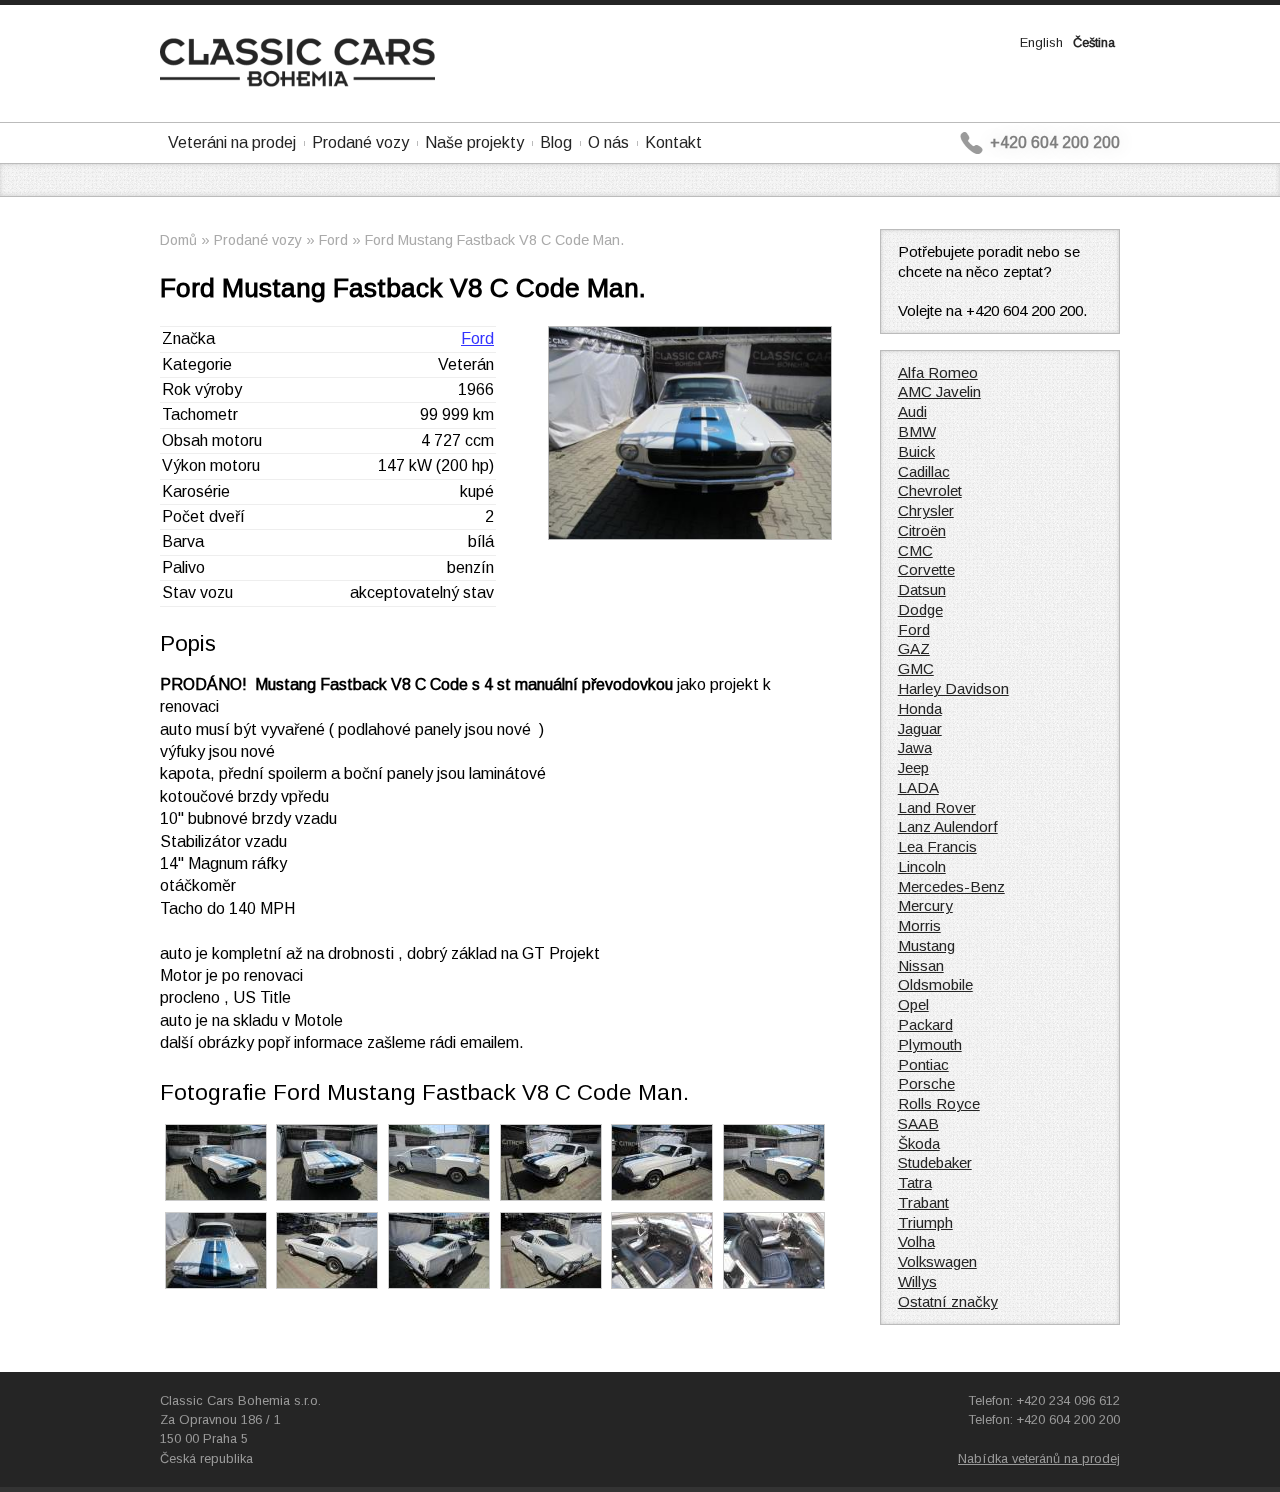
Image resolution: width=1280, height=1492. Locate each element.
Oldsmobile (935, 984)
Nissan (921, 965)
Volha (916, 1241)
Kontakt (673, 142)
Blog (556, 142)
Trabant (923, 1202)
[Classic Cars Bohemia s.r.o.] (297, 81)
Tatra (915, 1182)
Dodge (920, 609)
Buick (916, 451)
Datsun (922, 589)
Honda (920, 708)
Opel (913, 1004)
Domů (178, 240)
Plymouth (930, 1044)
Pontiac (923, 1064)
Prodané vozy (360, 142)
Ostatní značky (948, 1301)
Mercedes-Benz (951, 886)
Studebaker (935, 1162)
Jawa (915, 747)
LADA (918, 787)
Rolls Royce (939, 1103)
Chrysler (926, 510)
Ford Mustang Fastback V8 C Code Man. (494, 240)
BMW (917, 431)
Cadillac (924, 471)
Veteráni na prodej (232, 142)
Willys (917, 1281)
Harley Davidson (953, 688)
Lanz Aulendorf (948, 826)
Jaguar (920, 728)
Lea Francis (937, 846)
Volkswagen (937, 1261)
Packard (925, 1024)
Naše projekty (474, 142)
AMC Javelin (939, 391)
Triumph (925, 1222)
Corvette (926, 569)
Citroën (922, 530)
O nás (608, 142)
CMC (915, 550)
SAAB (918, 1123)
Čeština (1094, 42)
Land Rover (937, 807)
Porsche (926, 1083)
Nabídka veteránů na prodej (1039, 1458)
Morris (919, 925)
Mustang (926, 945)
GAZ (914, 648)
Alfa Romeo (938, 372)
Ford (333, 240)
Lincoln (922, 866)
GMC (916, 668)
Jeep (913, 767)
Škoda (919, 1143)
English (1041, 42)
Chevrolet (930, 490)
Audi (912, 411)
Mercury (925, 905)
